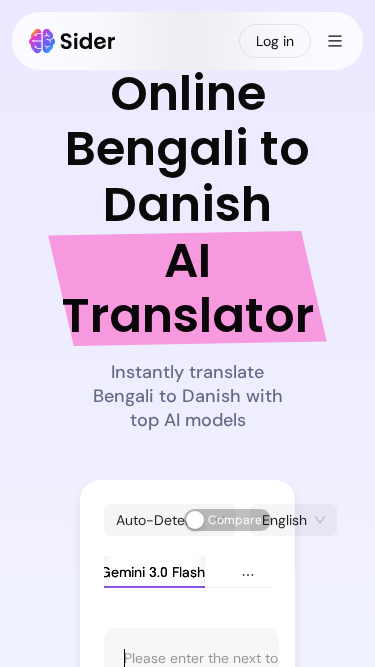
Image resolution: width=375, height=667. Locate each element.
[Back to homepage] (72, 41)
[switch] (227, 520)
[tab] (138, 572)
